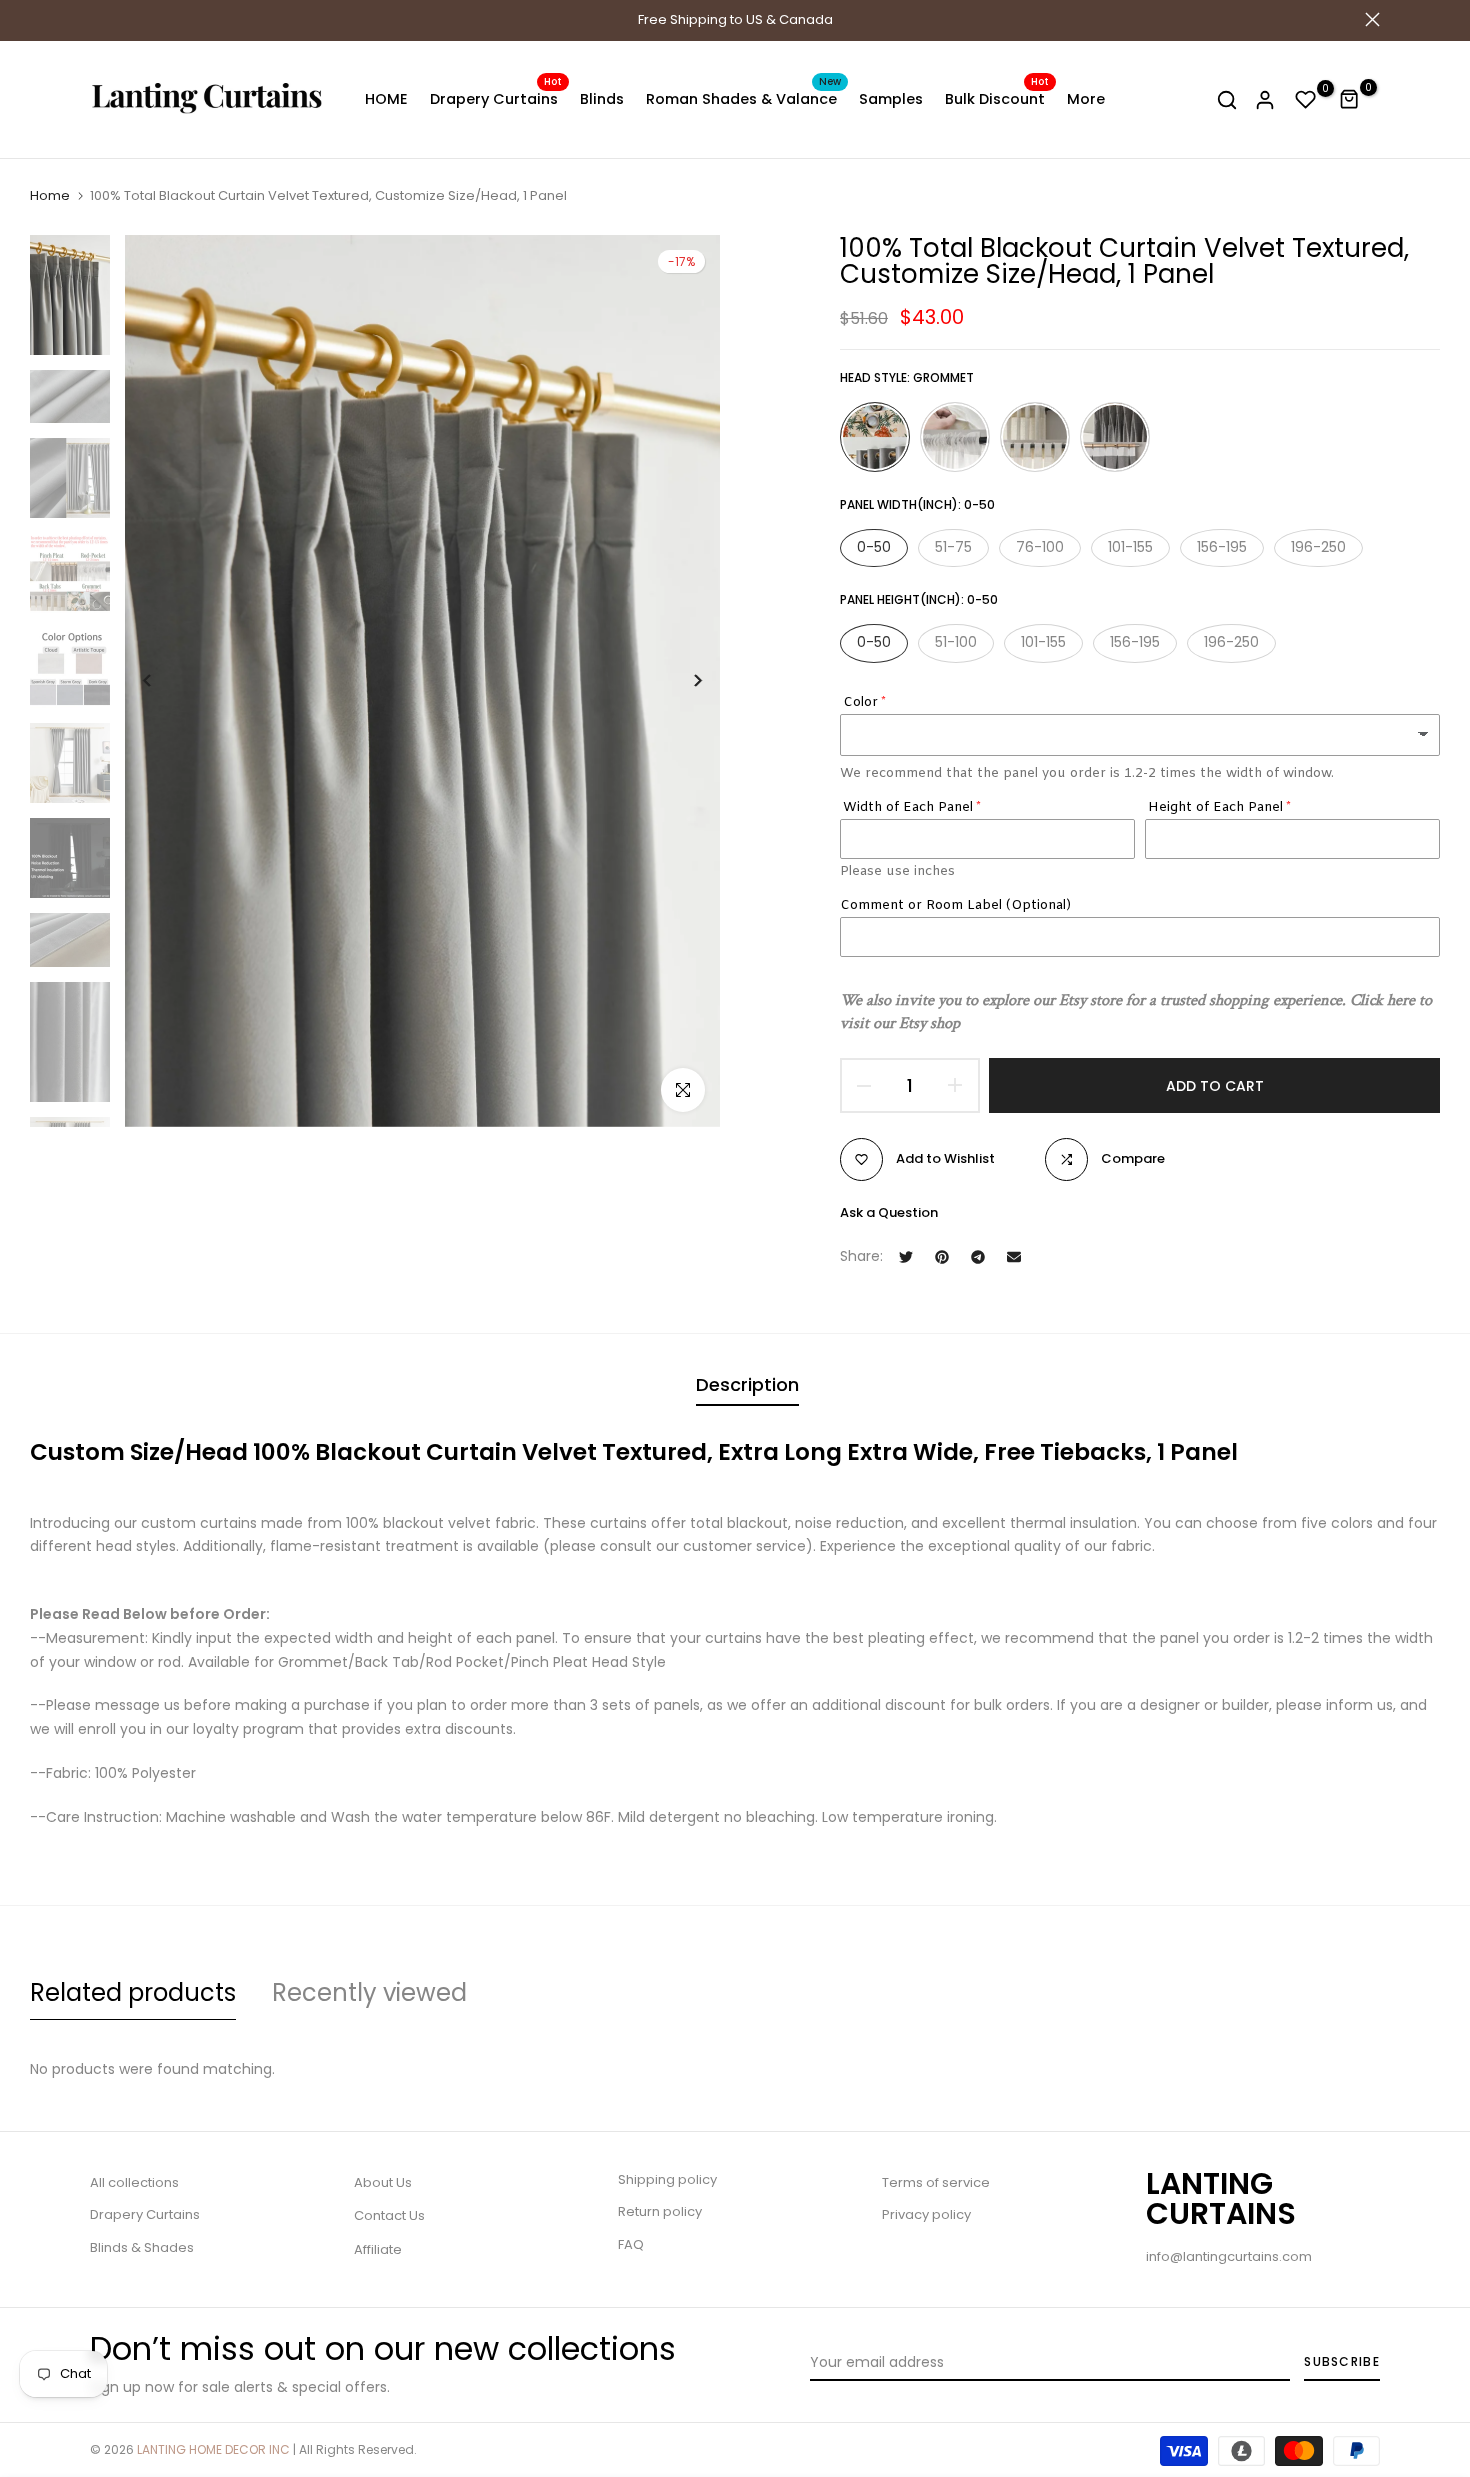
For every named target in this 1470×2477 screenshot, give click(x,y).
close (97, 19)
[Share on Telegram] (978, 1257)
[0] (1306, 100)
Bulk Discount (997, 98)
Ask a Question (889, 1212)
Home (50, 196)
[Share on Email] (1014, 1257)
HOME (386, 99)
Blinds (602, 99)
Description (747, 1384)
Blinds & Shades (142, 2247)
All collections (134, 2182)
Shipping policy (667, 2179)
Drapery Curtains (496, 98)
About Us (383, 2182)
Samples (891, 99)
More (1086, 99)
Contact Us (389, 2215)
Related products (133, 1992)
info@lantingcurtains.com (1229, 2256)
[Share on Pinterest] (942, 1257)
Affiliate (378, 2249)
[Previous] (162, 680)
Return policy (660, 2211)
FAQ (631, 2244)
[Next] (682, 680)
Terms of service (936, 2182)
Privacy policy (926, 2214)
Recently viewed (369, 1992)
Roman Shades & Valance (743, 98)
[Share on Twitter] (906, 1257)
